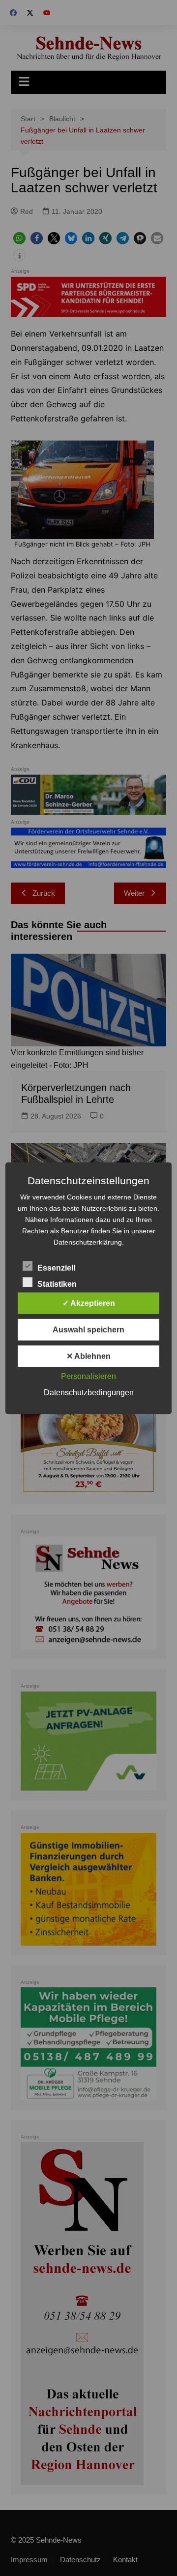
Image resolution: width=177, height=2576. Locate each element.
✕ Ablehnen (88, 1356)
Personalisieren (88, 1376)
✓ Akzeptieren (89, 1303)
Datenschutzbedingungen (89, 1392)
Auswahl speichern (88, 1329)
